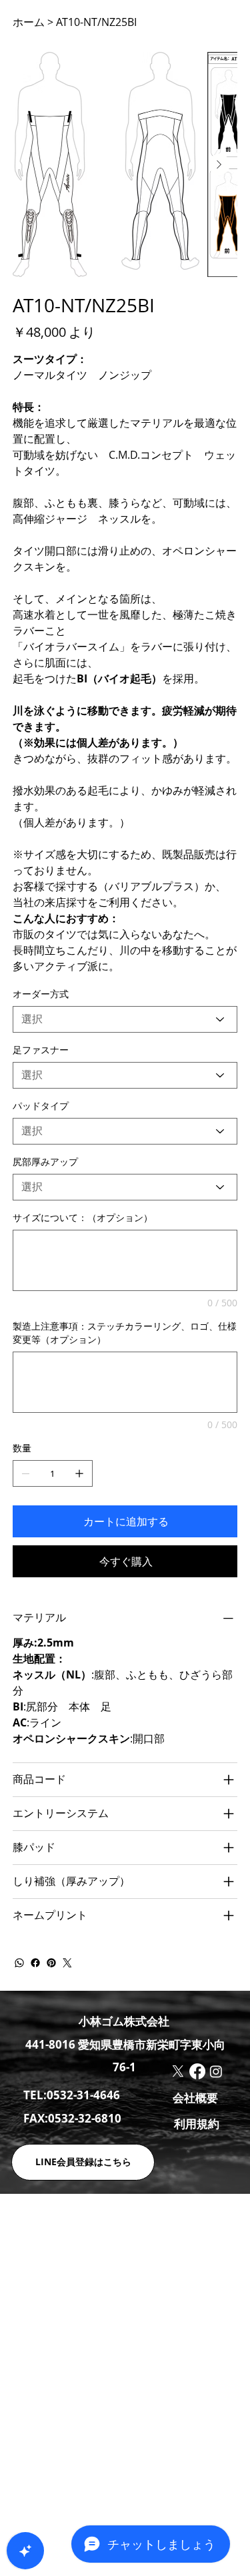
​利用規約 (197, 2124)
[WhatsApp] (19, 1963)
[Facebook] (35, 1963)
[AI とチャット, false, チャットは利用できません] (25, 2551)
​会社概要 (195, 2098)
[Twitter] (67, 1963)
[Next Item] (219, 164)
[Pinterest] (51, 1963)
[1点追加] (79, 1473)
